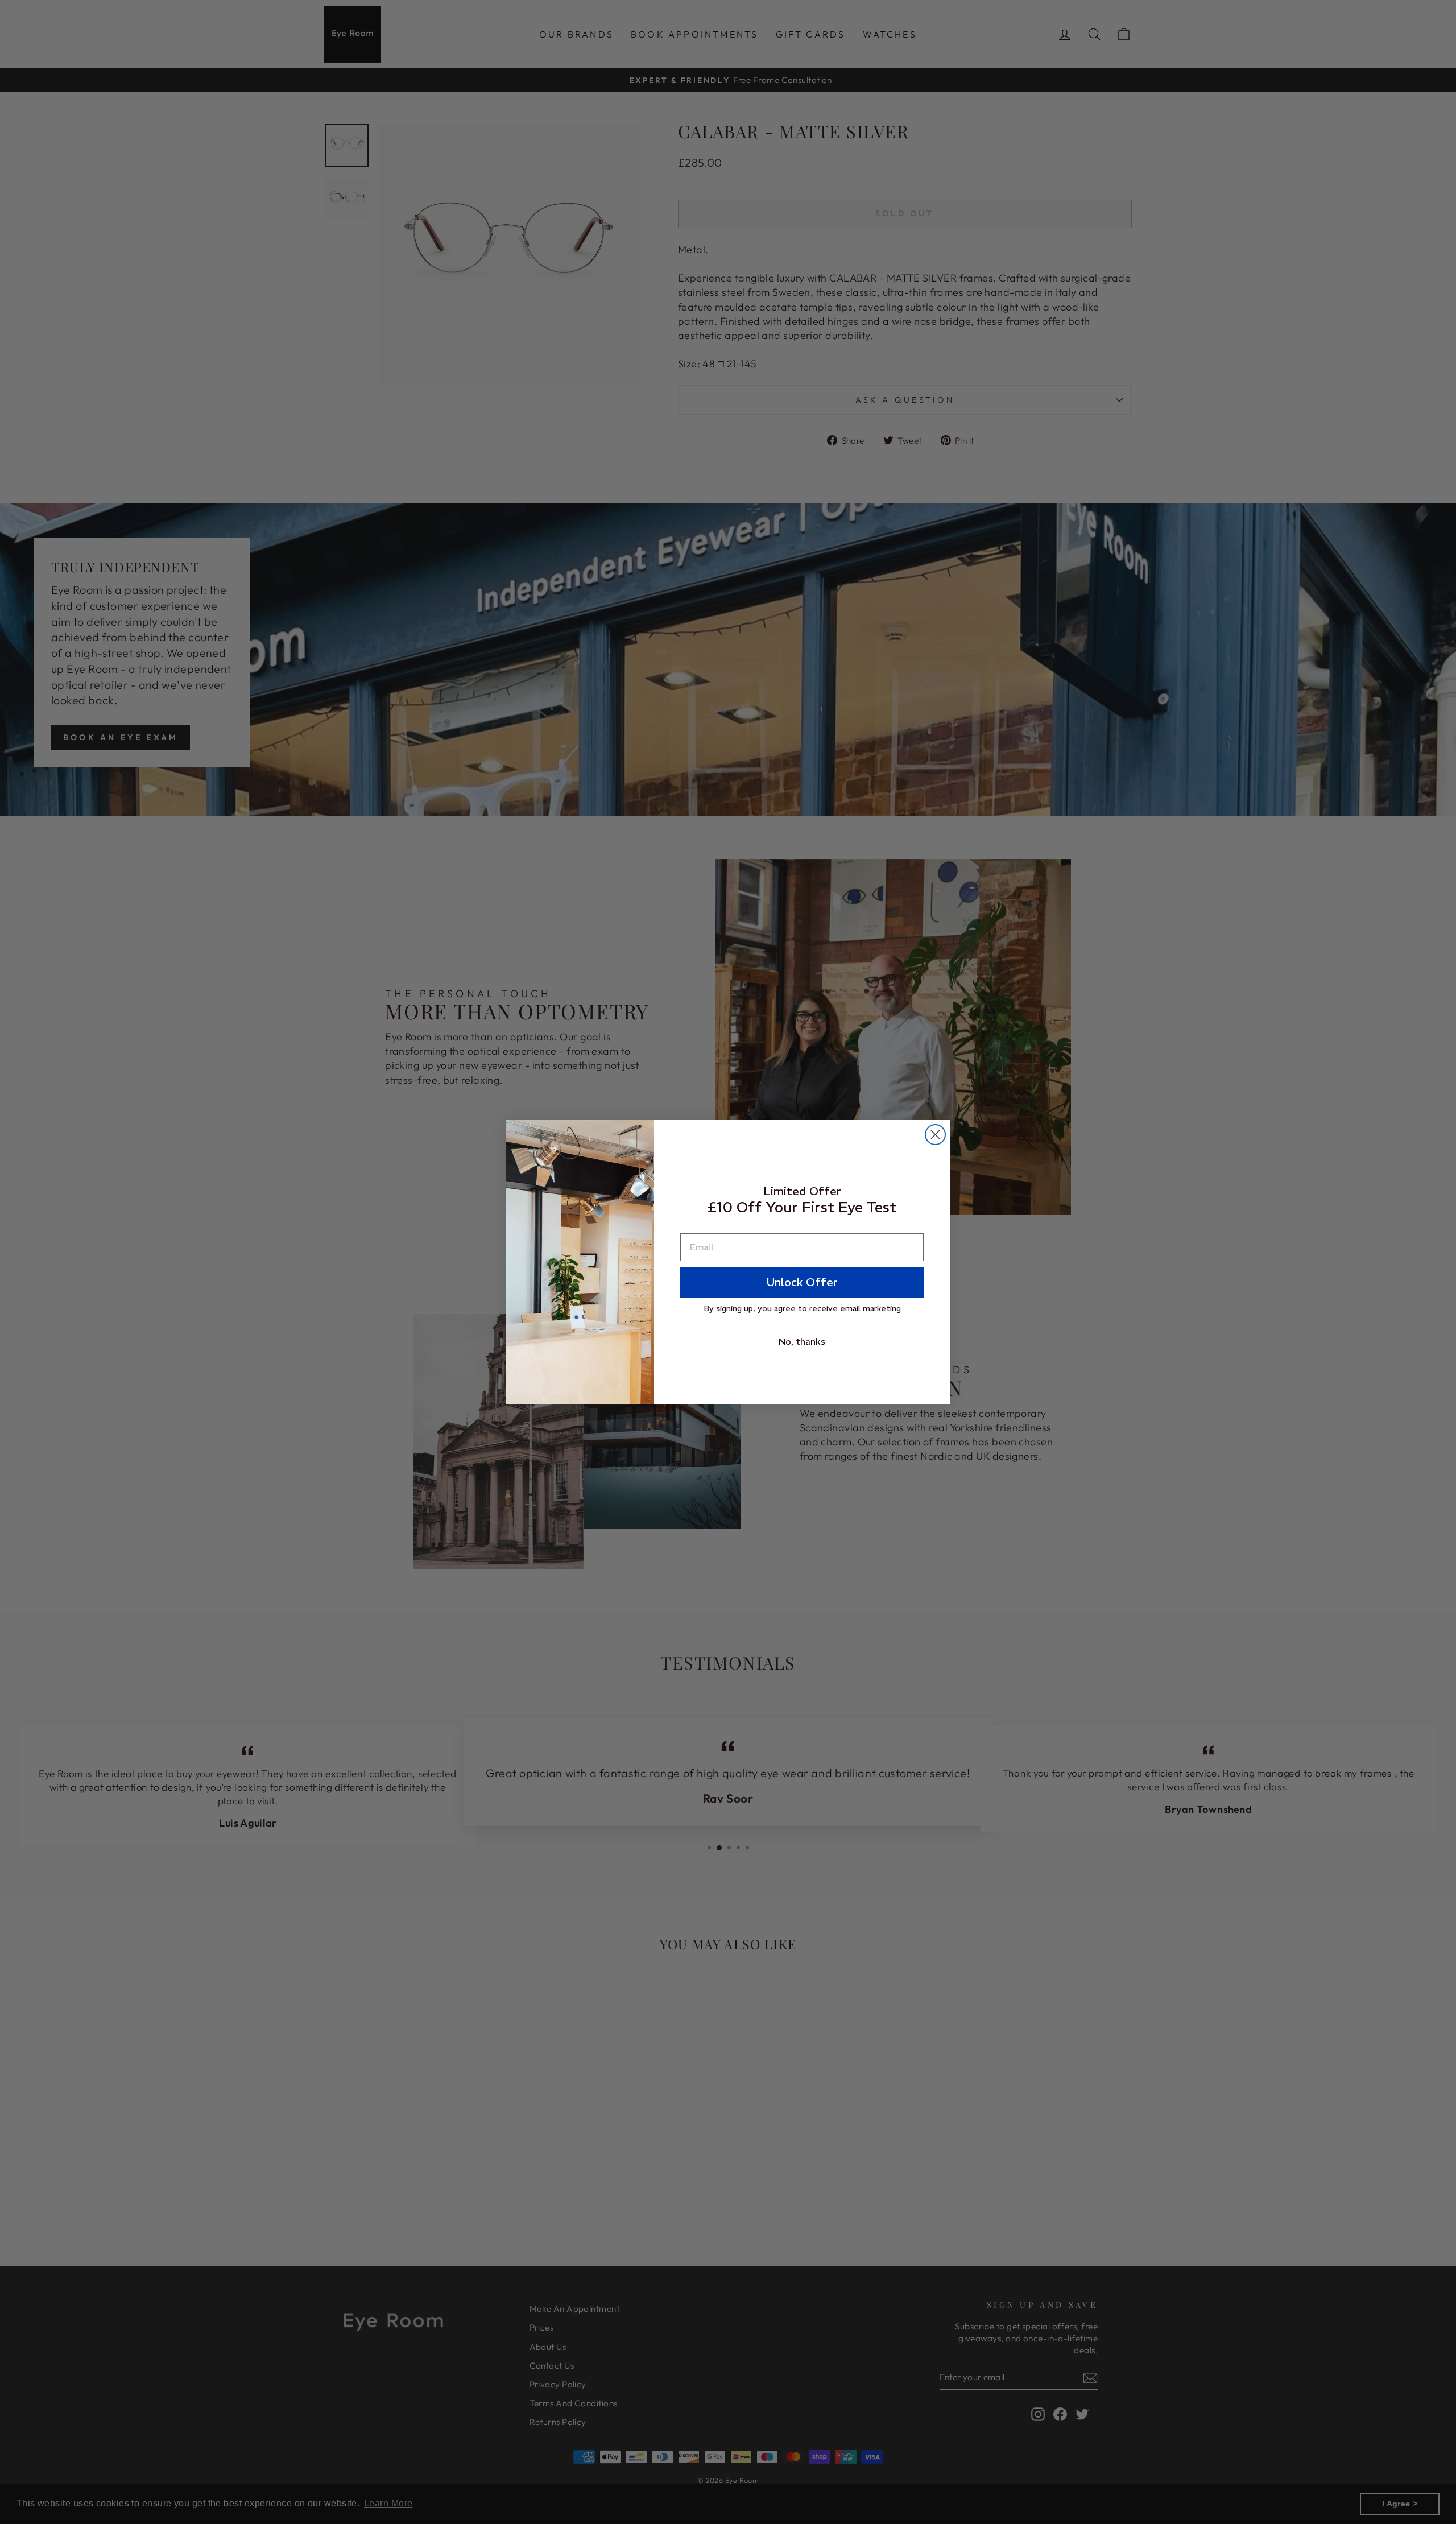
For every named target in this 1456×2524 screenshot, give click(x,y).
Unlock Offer (802, 1282)
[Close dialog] (935, 1135)
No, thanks (802, 1341)
